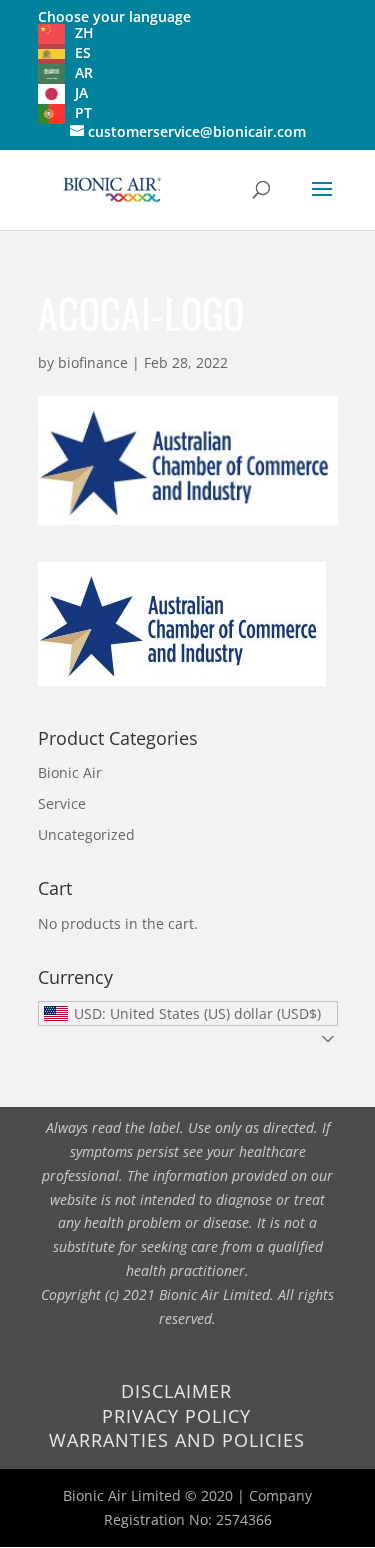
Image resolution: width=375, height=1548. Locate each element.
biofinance (93, 362)
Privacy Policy (176, 1416)
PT (83, 112)
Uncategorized (86, 834)
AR (84, 72)
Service (62, 803)
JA (81, 92)
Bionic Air (70, 772)
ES (83, 52)
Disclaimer (176, 1391)
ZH (84, 32)
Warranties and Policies (177, 1440)
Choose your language (114, 16)
